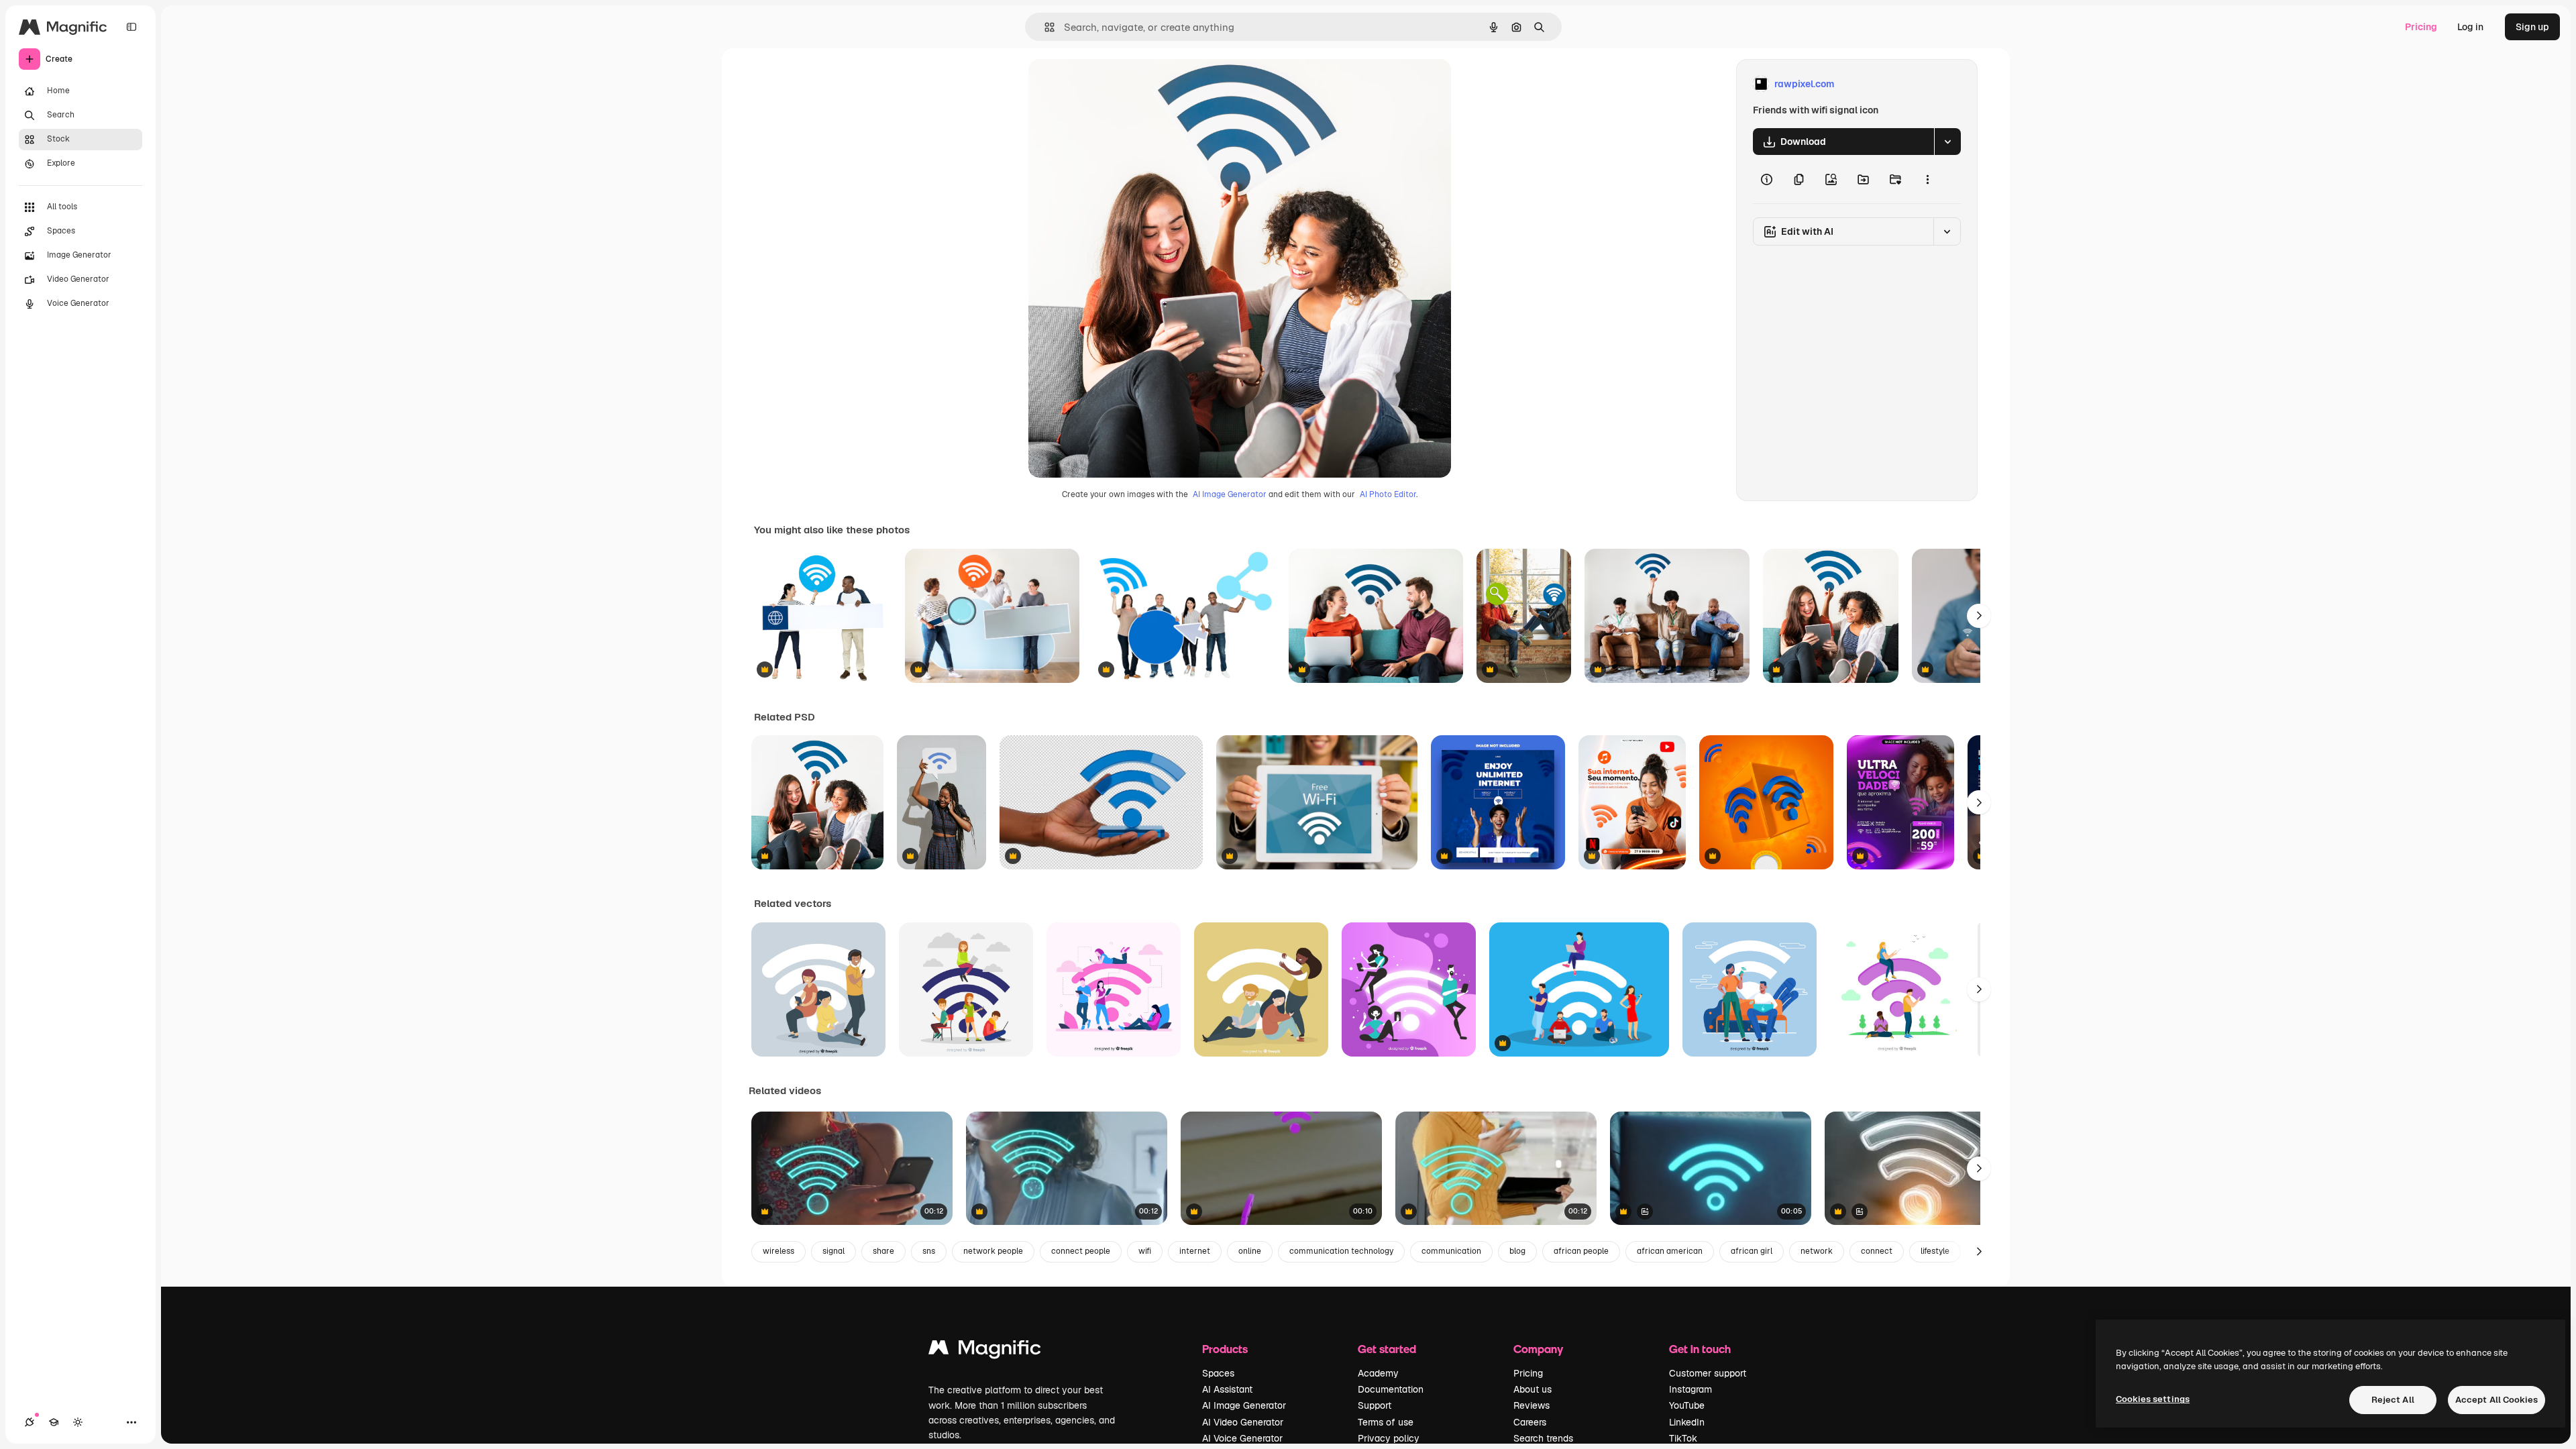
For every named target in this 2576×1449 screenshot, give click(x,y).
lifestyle (1935, 1251)
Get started (1387, 1349)
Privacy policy (1389, 1438)
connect (1877, 1251)
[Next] (1979, 616)
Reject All (2393, 1400)
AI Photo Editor (1388, 494)
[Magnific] (985, 1351)
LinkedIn (1687, 1422)
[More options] (1927, 179)
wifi (1145, 1251)
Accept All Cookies (2497, 1400)
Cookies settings (2153, 1399)
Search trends (1543, 1438)
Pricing (2421, 27)
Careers (1530, 1422)
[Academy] (54, 1422)
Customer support (1708, 1373)
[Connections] (30, 1422)
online (1250, 1251)
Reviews (1532, 1405)
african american (1670, 1251)
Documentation (1391, 1389)
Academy (1378, 1373)
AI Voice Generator (1242, 1438)
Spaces (1218, 1373)
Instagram (1690, 1389)
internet (1195, 1251)
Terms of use (1386, 1422)
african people (1581, 1251)
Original (1114, 84)
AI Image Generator (1230, 494)
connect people (1081, 1251)
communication (1451, 1251)
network (1817, 1251)
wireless (779, 1251)
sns (929, 1251)
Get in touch (1700, 1349)
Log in (2470, 27)
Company (1538, 1349)
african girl (1752, 1251)
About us (1533, 1389)
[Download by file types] (1947, 142)
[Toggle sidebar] (131, 27)
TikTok (1683, 1438)
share (883, 1251)
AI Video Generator (1243, 1422)
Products (1225, 1349)
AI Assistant (1227, 1389)
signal (834, 1251)
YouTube (1687, 1405)
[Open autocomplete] (1044, 27)
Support (1375, 1405)
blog (1517, 1251)
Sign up (2532, 27)
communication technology (1341, 1251)
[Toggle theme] (78, 1422)
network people (993, 1251)
